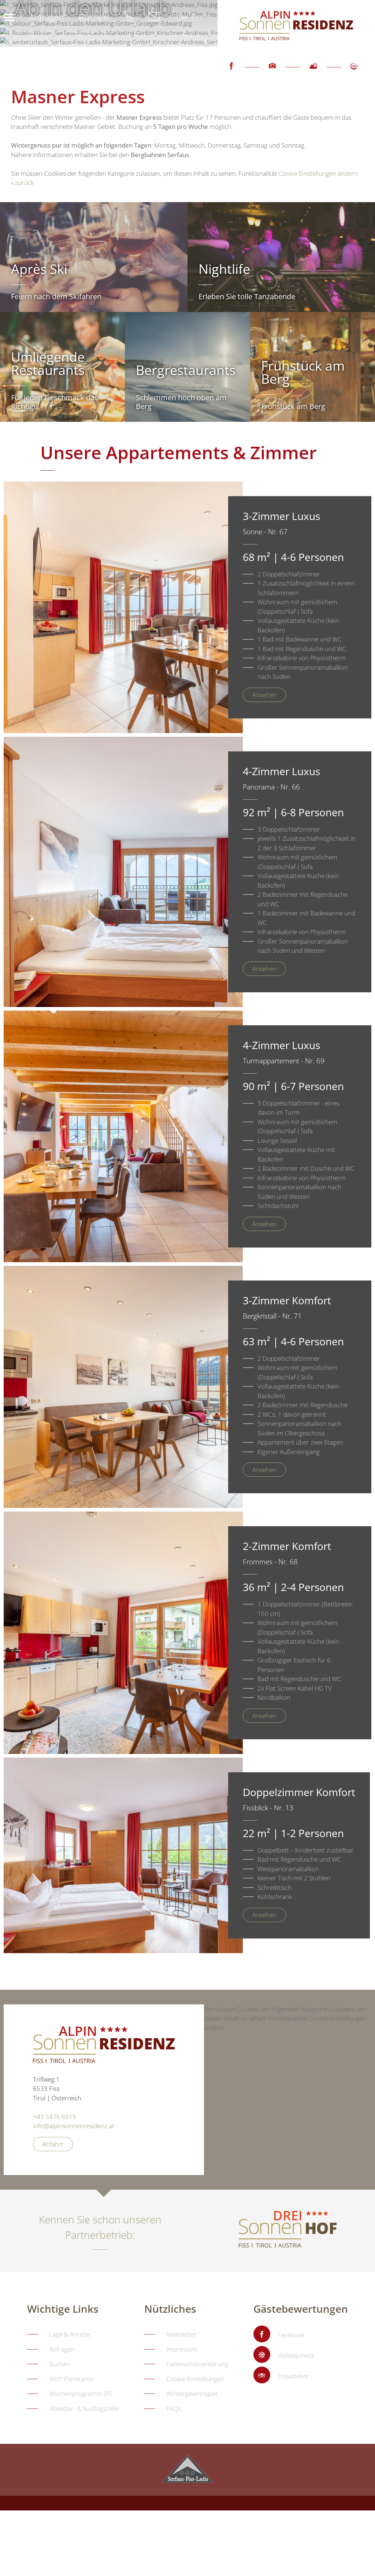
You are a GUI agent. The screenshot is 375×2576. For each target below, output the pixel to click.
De (182, 17)
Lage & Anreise (70, 2334)
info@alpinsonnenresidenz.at (74, 2126)
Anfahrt (53, 2144)
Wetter (313, 73)
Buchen (94, 17)
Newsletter (181, 2334)
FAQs (174, 2408)
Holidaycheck (296, 2355)
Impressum (182, 2349)
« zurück (22, 183)
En (196, 17)
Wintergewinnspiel (192, 2393)
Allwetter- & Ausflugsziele (84, 2408)
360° (354, 73)
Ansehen (264, 695)
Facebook (231, 73)
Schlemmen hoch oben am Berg (181, 402)
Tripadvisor (293, 2376)
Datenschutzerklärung (197, 2364)
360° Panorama (71, 2379)
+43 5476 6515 (55, 2117)
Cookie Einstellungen (195, 2379)
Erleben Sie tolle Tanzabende (247, 296)
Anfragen (47, 17)
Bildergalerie (272, 73)
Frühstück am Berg (293, 406)
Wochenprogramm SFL (81, 2393)
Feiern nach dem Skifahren (56, 296)
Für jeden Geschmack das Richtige (55, 402)
